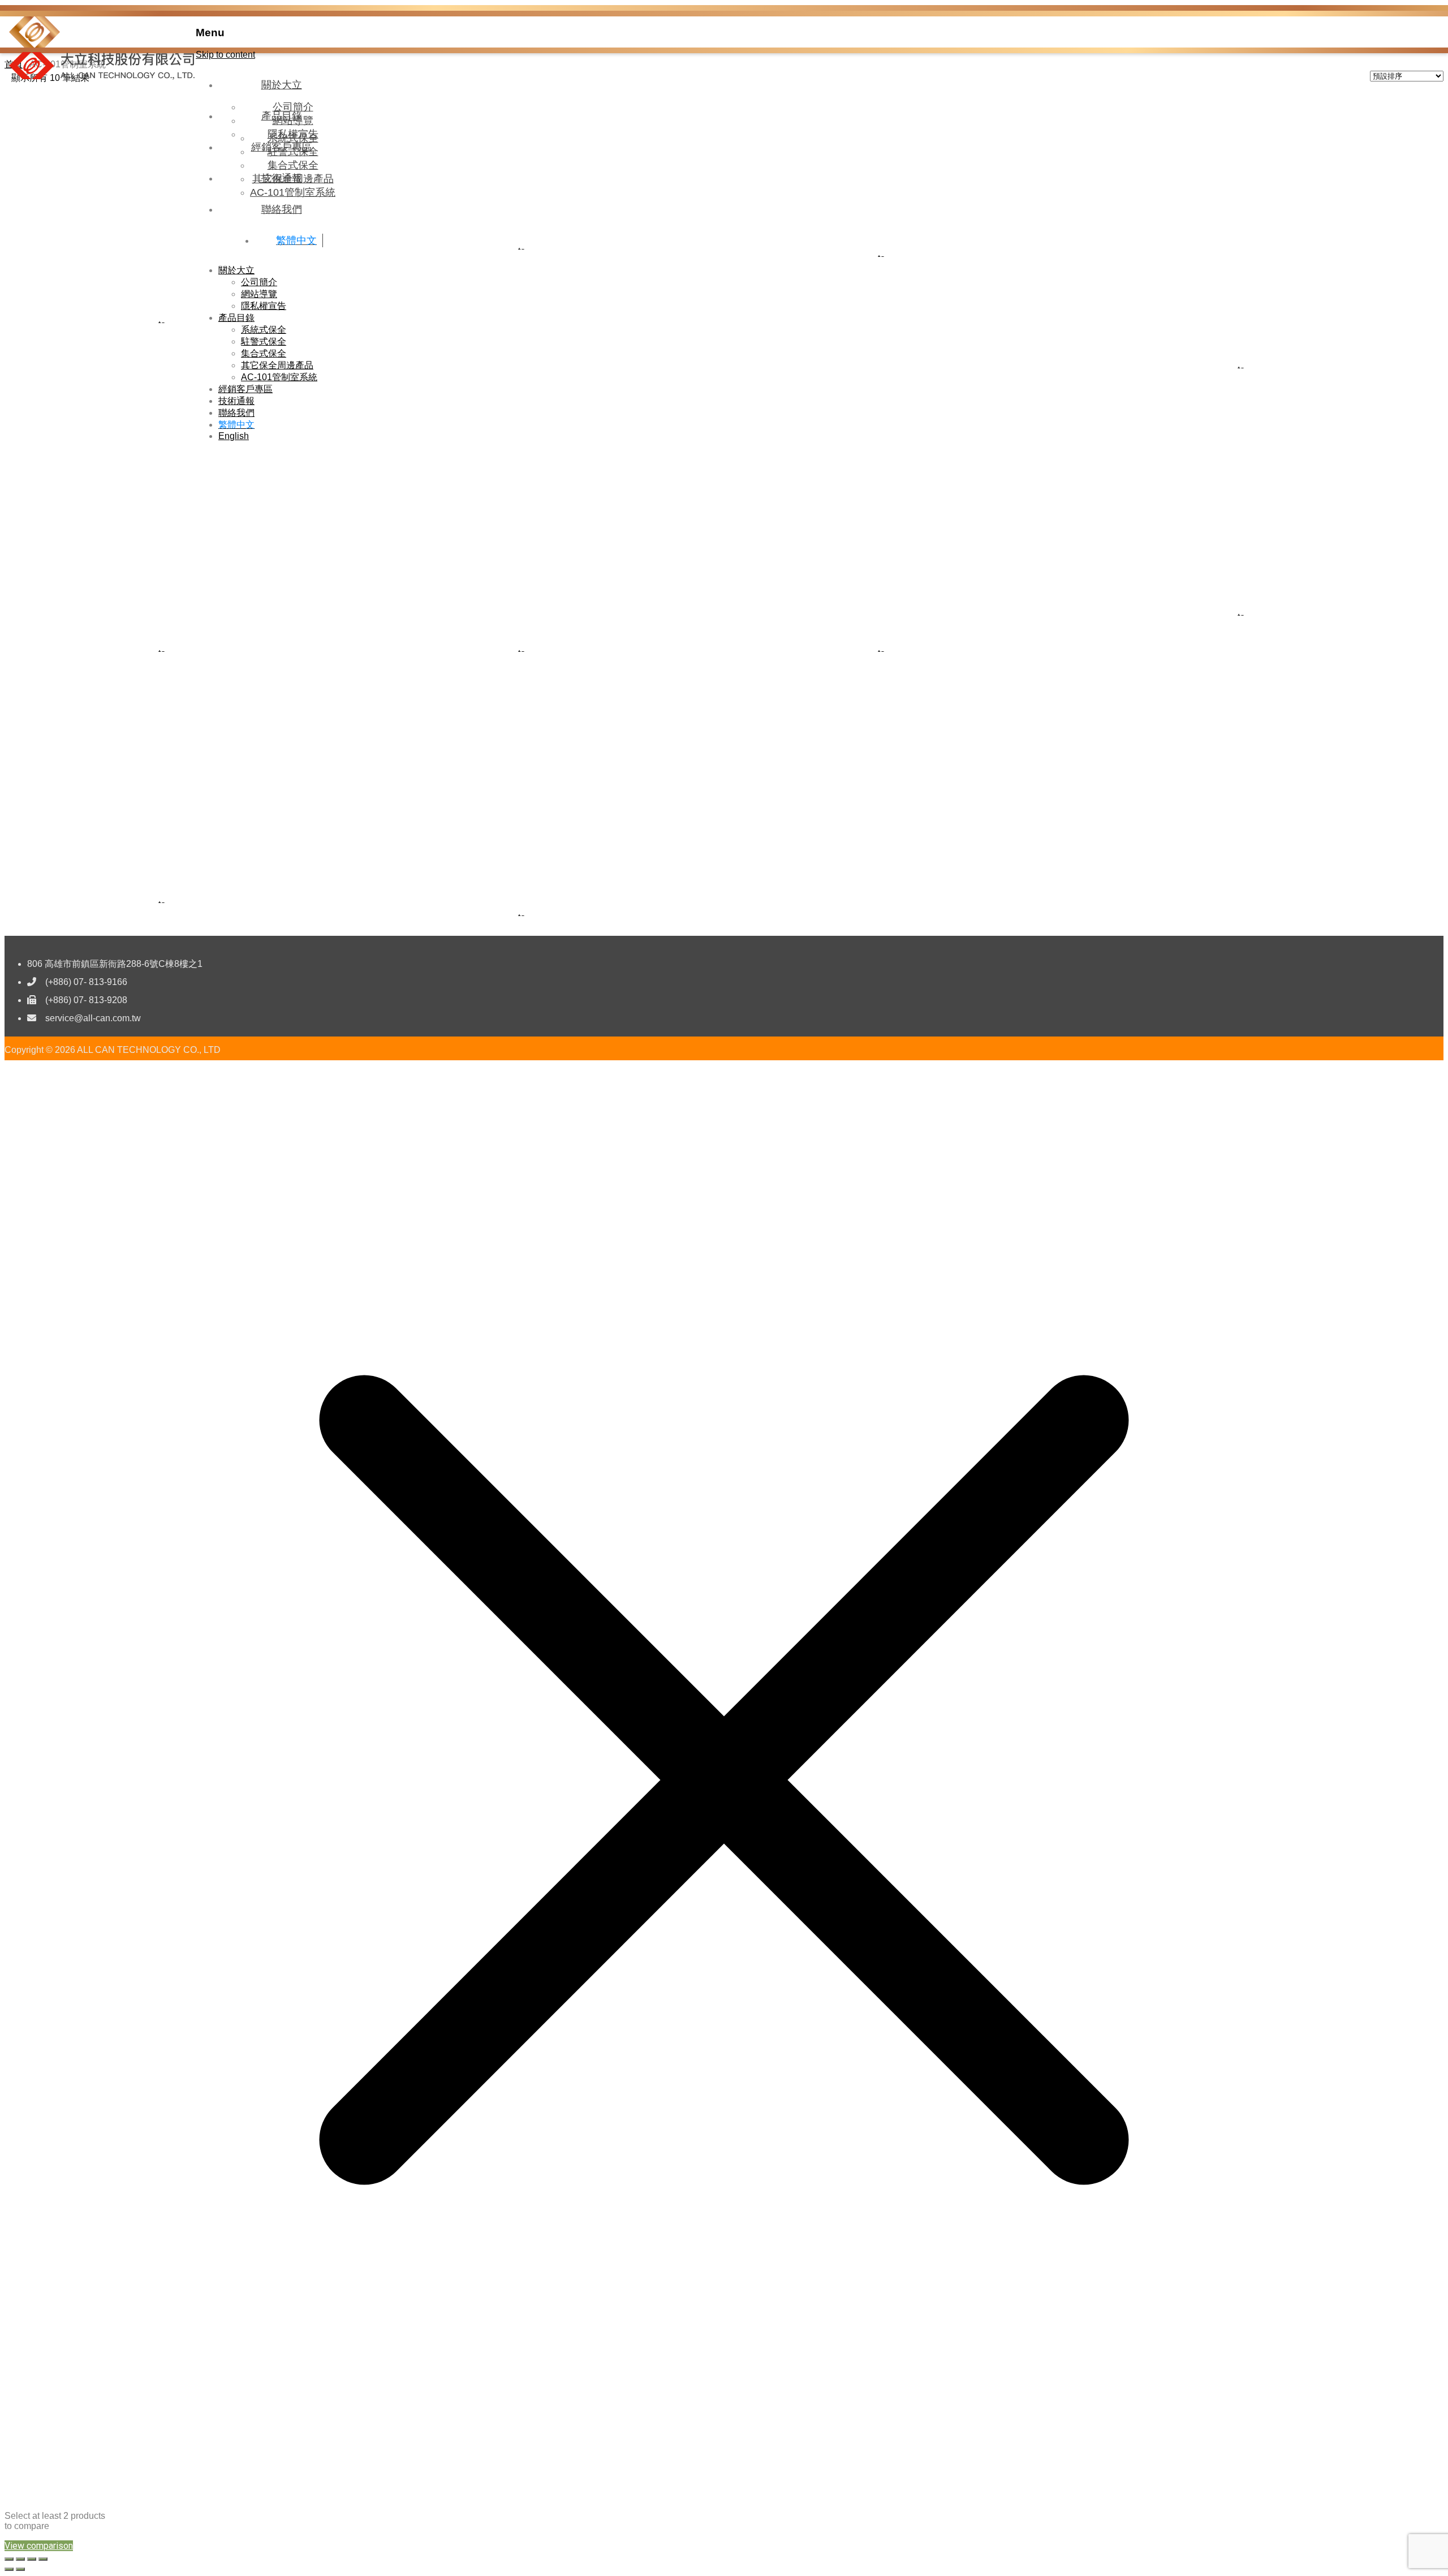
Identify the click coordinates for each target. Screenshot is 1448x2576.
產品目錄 (282, 116)
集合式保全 (264, 353)
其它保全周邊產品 (277, 365)
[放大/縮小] (9, 2559)
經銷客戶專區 (282, 147)
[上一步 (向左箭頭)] (9, 2569)
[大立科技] (35, 44)
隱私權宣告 (264, 306)
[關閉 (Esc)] (43, 2559)
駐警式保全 (264, 341)
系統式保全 (264, 330)
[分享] (32, 2559)
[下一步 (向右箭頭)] (20, 2569)
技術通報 (282, 178)
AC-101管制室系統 (279, 377)
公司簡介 (259, 282)
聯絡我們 (282, 209)
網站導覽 (259, 294)
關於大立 (282, 85)
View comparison (39, 2546)
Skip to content (225, 55)
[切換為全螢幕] (20, 2559)
